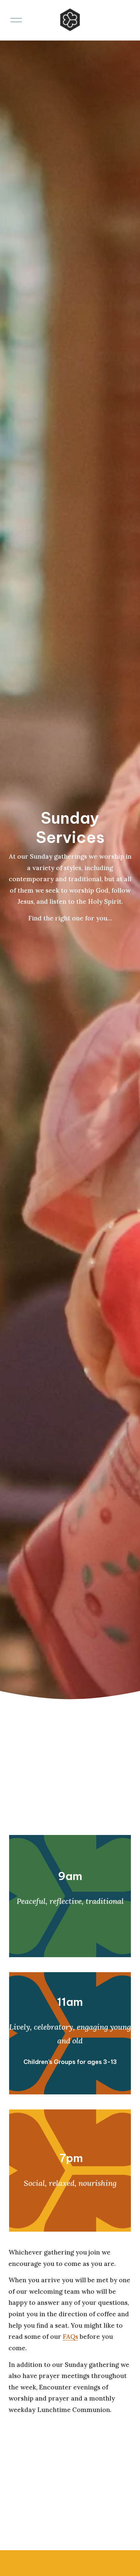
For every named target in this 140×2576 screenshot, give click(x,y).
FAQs (70, 2337)
